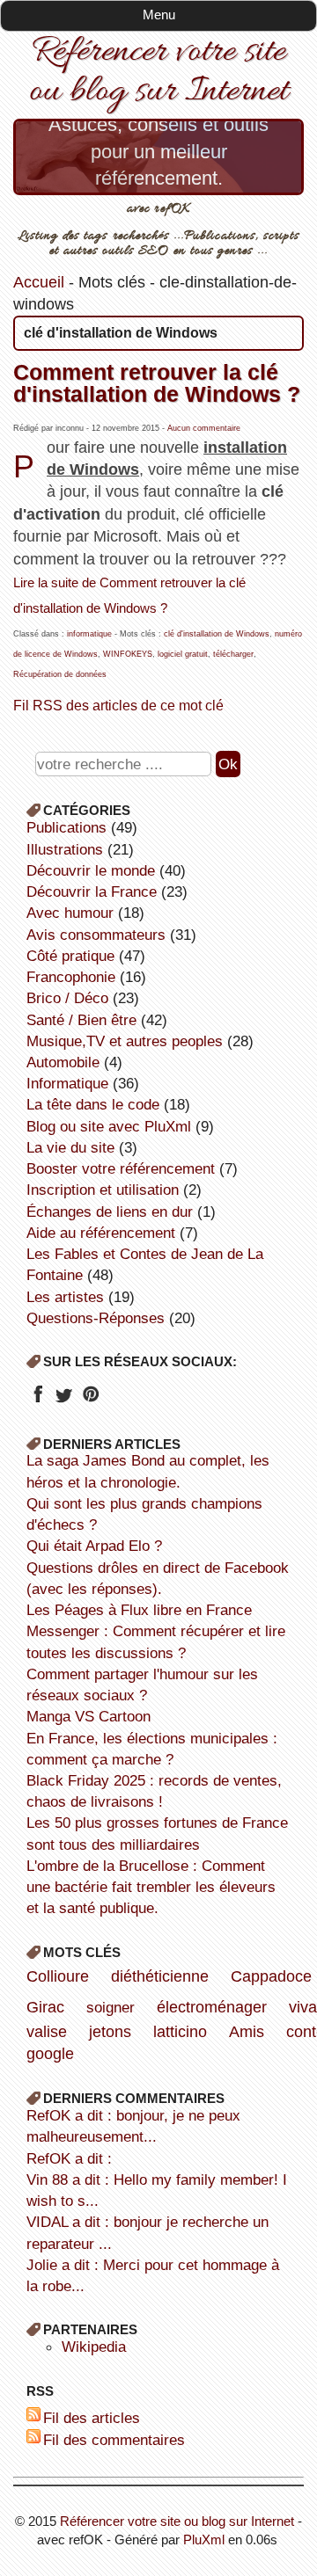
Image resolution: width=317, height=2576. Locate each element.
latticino (180, 2032)
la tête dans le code (93, 1104)
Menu (159, 15)
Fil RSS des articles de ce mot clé (118, 705)
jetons (110, 2032)
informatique (89, 634)
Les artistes (65, 1297)
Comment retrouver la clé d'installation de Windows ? (157, 383)
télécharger (233, 654)
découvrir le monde (91, 870)
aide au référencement (101, 1233)
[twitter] (64, 1400)
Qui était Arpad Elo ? (94, 1546)
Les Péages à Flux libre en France (139, 1610)
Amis (247, 2032)
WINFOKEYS (128, 654)
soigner (111, 2007)
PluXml (204, 2540)
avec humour (70, 913)
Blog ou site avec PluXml (109, 1126)
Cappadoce (271, 1976)
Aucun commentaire (204, 428)
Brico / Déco (67, 998)
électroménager (212, 2007)
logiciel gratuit (183, 654)
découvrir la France (92, 891)
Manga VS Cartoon (88, 1716)
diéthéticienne (160, 1976)
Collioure (58, 1976)
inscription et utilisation (103, 1190)
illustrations (65, 849)
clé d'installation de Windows (217, 634)
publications (66, 827)
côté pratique (70, 956)
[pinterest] (90, 1400)
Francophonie (71, 977)
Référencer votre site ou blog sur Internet (158, 72)
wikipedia (94, 2347)
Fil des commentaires (114, 2440)
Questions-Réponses (96, 1318)
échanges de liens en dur (110, 1212)
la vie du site (70, 1147)
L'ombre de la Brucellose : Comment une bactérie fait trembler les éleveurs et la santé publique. (151, 1887)
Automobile (63, 1062)
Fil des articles (92, 2418)
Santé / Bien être (81, 1020)
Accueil (39, 282)
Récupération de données (60, 674)
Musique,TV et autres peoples (125, 1041)
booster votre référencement (121, 1168)
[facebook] (37, 1400)
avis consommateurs (96, 935)
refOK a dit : (69, 2158)
